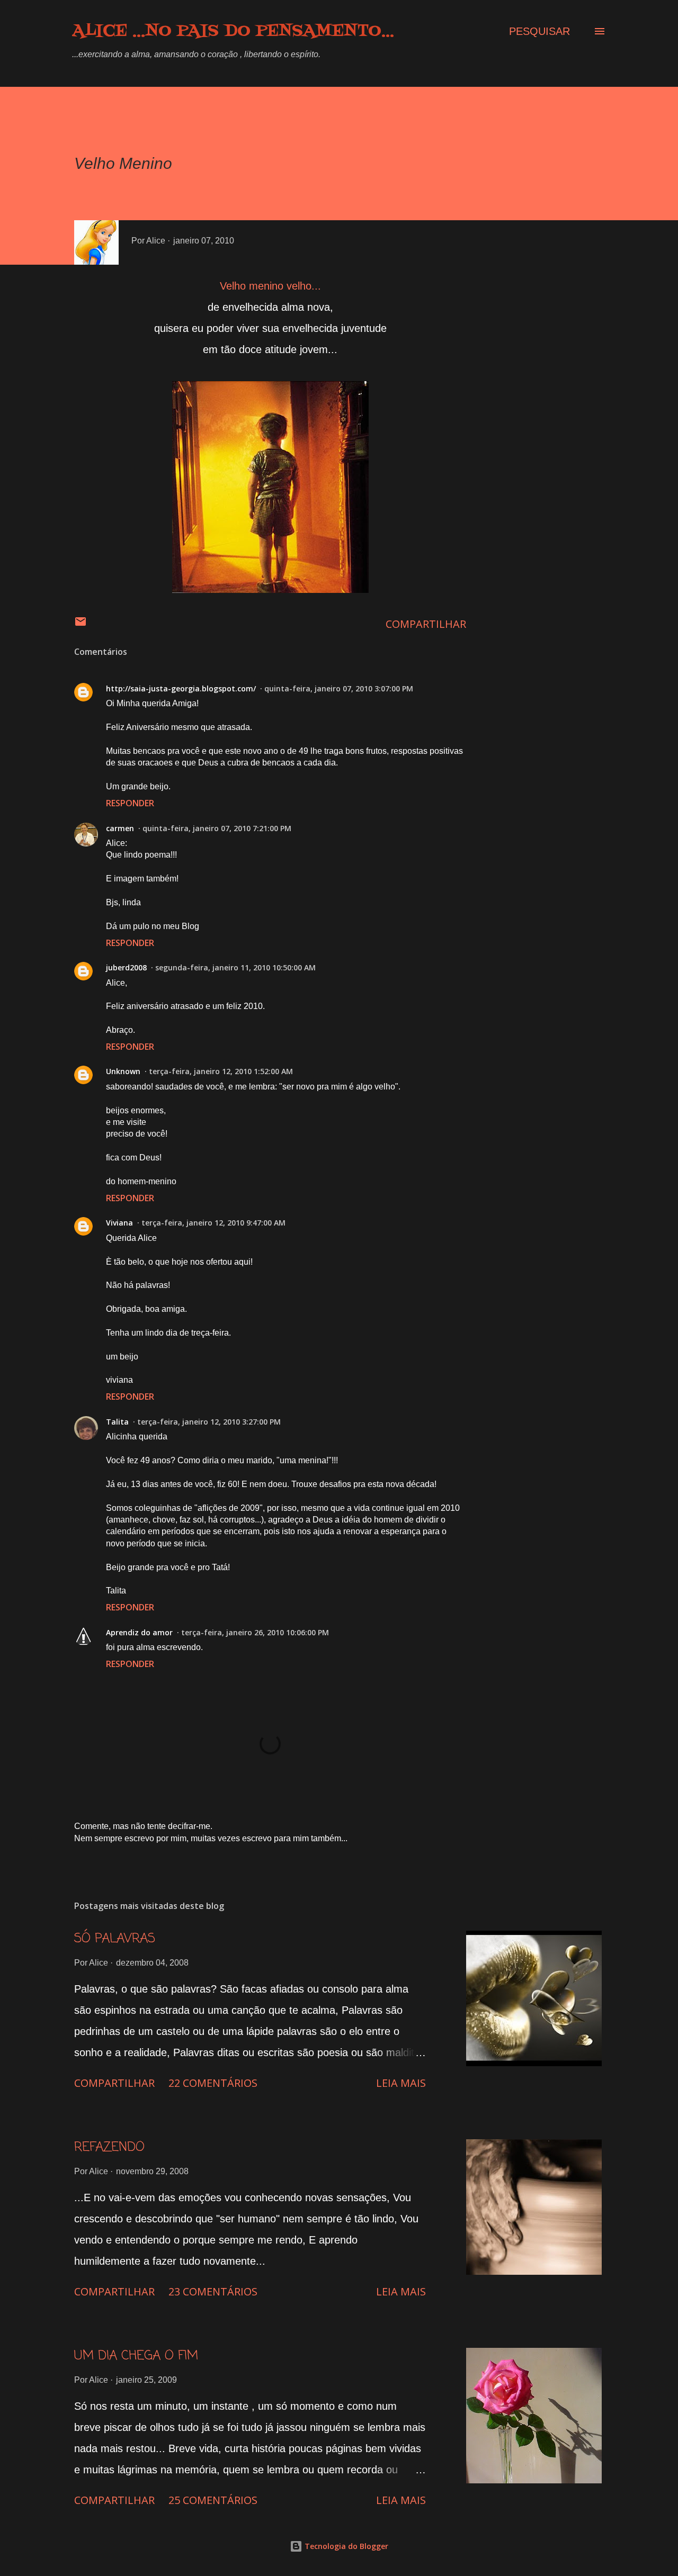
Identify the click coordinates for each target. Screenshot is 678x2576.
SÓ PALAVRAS (115, 1939)
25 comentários (213, 2500)
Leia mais (401, 2083)
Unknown (123, 1071)
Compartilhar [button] (426, 624)
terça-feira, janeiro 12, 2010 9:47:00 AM (213, 1223)
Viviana (119, 1223)
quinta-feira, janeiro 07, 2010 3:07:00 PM (339, 688)
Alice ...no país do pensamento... (233, 31)
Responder (130, 803)
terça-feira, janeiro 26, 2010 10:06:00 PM (255, 1632)
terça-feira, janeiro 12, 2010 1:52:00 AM (221, 1071)
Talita (117, 1422)
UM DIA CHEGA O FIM (136, 2356)
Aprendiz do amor (139, 1632)
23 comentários (213, 2291)
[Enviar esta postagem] (81, 624)
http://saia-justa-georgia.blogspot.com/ (181, 688)
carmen (120, 828)
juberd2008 (126, 967)
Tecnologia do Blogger (345, 2546)
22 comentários (213, 2083)
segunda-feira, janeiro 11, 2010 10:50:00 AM (235, 967)
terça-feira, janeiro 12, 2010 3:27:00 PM (209, 1422)
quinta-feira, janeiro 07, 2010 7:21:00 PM (217, 828)
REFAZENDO (109, 2147)
